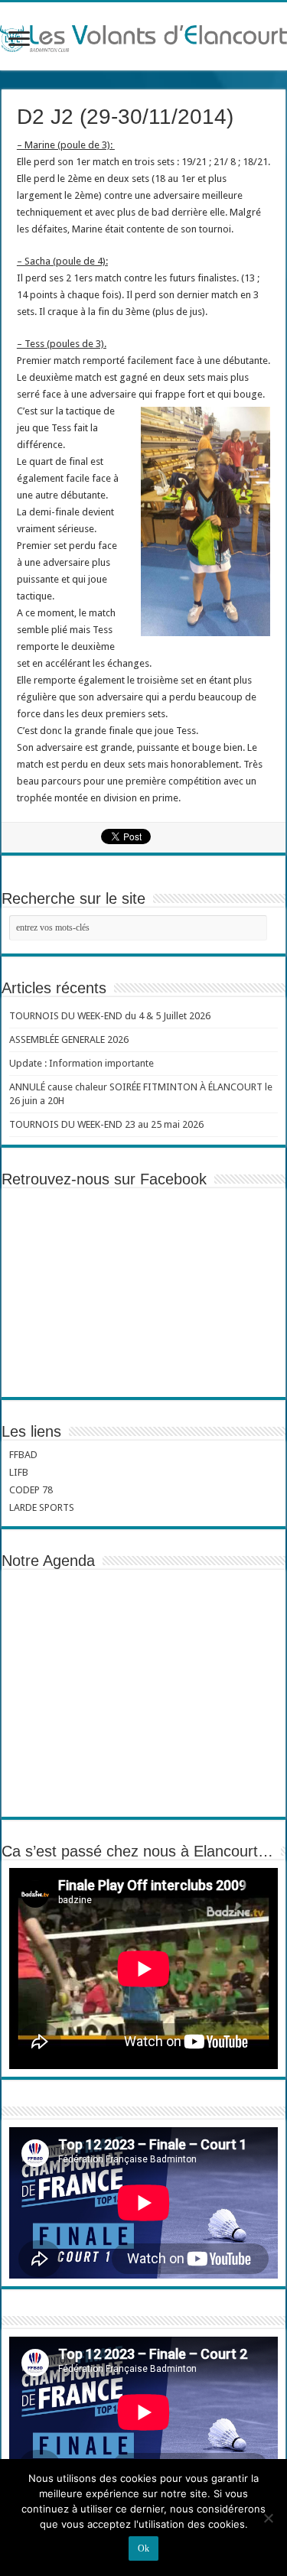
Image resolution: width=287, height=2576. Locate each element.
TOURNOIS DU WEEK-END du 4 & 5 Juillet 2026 (110, 1016)
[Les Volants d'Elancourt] (143, 36)
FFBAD (23, 1455)
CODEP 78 (31, 1490)
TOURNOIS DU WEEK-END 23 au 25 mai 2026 (106, 1124)
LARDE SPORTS (42, 1507)
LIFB (19, 1472)
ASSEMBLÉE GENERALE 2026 (69, 1039)
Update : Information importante (82, 1063)
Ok (143, 2548)
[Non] (268, 2518)
